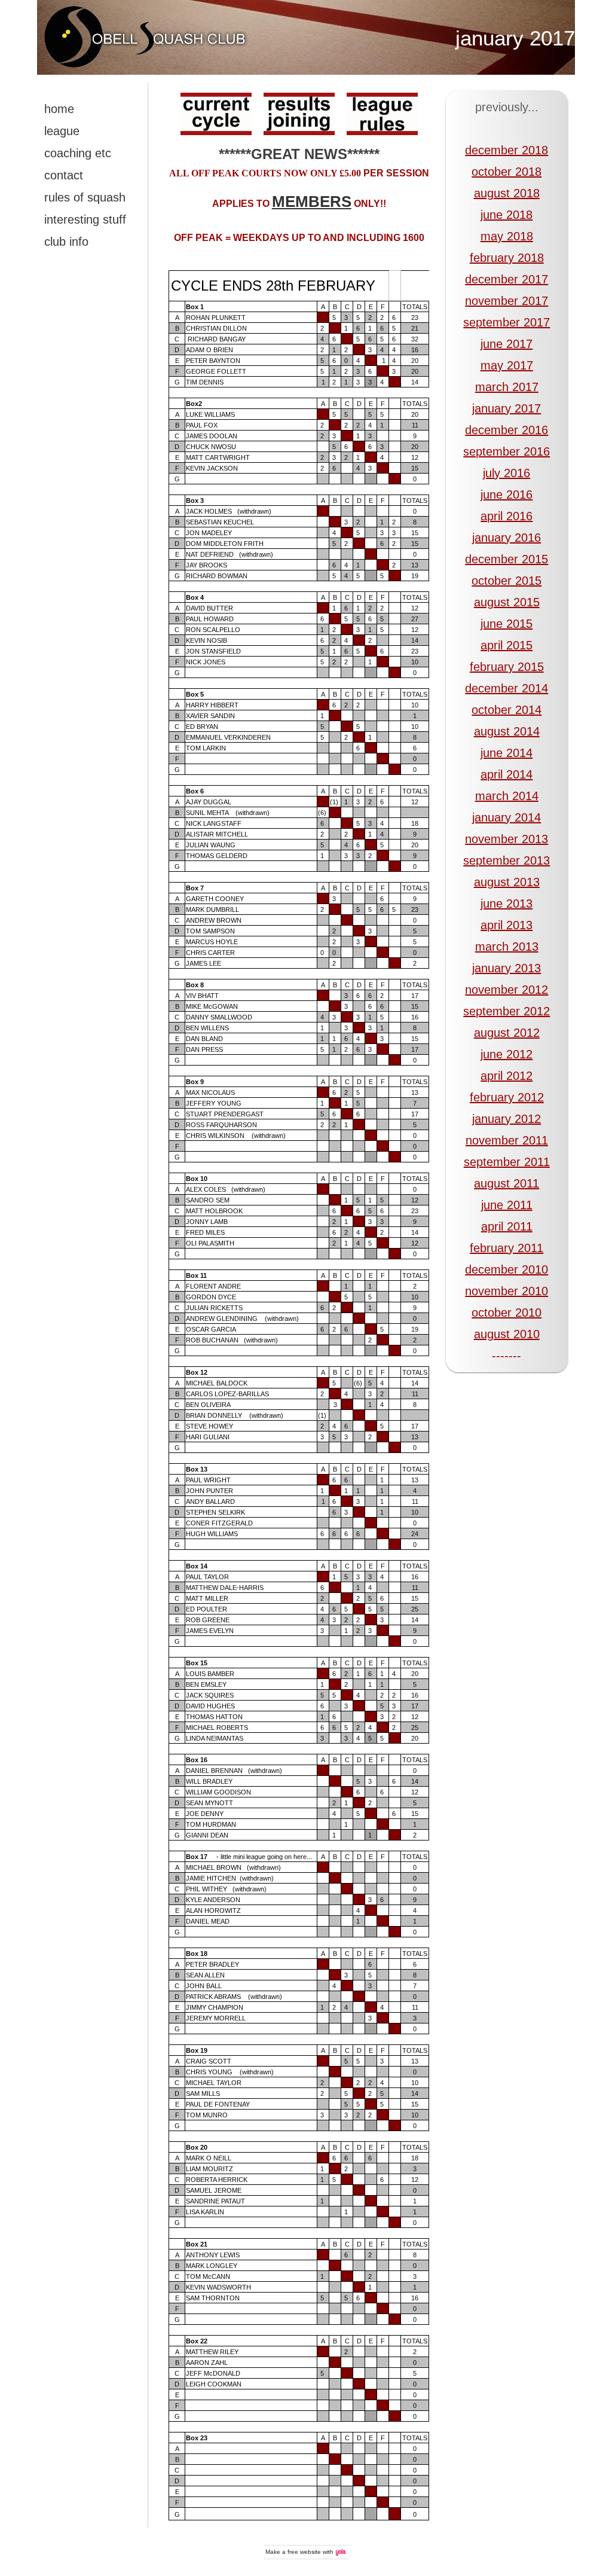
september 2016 (507, 451)
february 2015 (507, 667)
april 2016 (507, 516)
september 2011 (507, 1162)
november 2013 (507, 839)
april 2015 (507, 645)
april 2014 (507, 774)
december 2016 (507, 430)
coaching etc (78, 153)
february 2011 (507, 1248)
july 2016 (507, 473)
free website (304, 2552)
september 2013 (507, 860)
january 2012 (507, 1119)
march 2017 (507, 387)
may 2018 (507, 236)
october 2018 (507, 172)
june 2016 (507, 495)
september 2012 (507, 1011)
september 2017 (507, 322)
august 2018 (507, 193)
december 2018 (507, 150)
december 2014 (507, 688)
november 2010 (507, 1291)
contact (64, 175)
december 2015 (507, 559)
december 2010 (507, 1269)
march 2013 (507, 947)
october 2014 (507, 710)
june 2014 (507, 753)
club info (66, 242)
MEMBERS (312, 202)
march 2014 (507, 796)
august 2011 (507, 1183)
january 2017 (515, 38)
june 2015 (507, 624)
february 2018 (507, 258)
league (62, 131)
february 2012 (507, 1097)
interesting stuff (85, 219)
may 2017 (507, 365)
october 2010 (507, 1313)
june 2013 (507, 904)
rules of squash (85, 197)
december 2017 (507, 279)
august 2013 (507, 882)
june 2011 (507, 1205)
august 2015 (507, 602)
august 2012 (507, 1033)
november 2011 (507, 1140)
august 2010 (507, 1334)
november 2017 (507, 301)
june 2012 (507, 1054)
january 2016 (507, 538)
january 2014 (507, 817)
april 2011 (507, 1226)
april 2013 (507, 925)
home (59, 109)
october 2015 (507, 581)
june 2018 (507, 215)
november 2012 (507, 990)
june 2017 (507, 344)
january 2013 (507, 968)
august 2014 (507, 731)
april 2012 (507, 1076)
